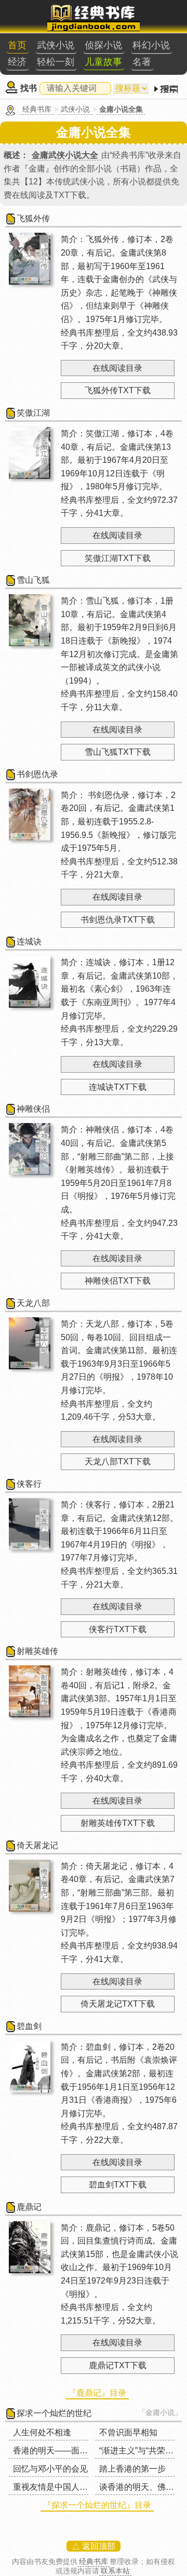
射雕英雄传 (37, 1651)
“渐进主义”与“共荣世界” (142, 2451)
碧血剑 (29, 2026)
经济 (17, 62)
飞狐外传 (33, 218)
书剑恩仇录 (37, 774)
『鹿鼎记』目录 (97, 2393)
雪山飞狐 (33, 580)
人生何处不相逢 (42, 2432)
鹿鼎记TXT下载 (118, 2365)
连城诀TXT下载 (118, 1087)
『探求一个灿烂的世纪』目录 (97, 2505)
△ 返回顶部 (94, 2546)
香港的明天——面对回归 (59, 2451)
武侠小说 (56, 45)
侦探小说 (103, 45)
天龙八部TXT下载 (118, 1461)
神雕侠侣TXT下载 (118, 1281)
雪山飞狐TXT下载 (118, 752)
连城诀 (29, 942)
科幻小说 (151, 45)
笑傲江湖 (33, 413)
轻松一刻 (56, 62)
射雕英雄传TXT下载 (118, 1823)
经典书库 (37, 109)
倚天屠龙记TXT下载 (118, 2004)
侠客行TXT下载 (118, 1629)
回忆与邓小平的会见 (50, 2469)
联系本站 (115, 2571)
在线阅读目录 (117, 368)
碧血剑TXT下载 (118, 2185)
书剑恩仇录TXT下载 (118, 920)
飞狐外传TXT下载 (118, 390)
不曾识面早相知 (128, 2432)
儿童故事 (103, 62)
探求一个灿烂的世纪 (54, 2413)
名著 (142, 62)
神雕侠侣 (33, 1109)
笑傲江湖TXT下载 (118, 558)
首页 (17, 45)
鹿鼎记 (29, 2207)
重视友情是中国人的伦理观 (63, 2487)
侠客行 (29, 1484)
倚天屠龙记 (37, 1845)
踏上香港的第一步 (132, 2469)
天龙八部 (33, 1303)
